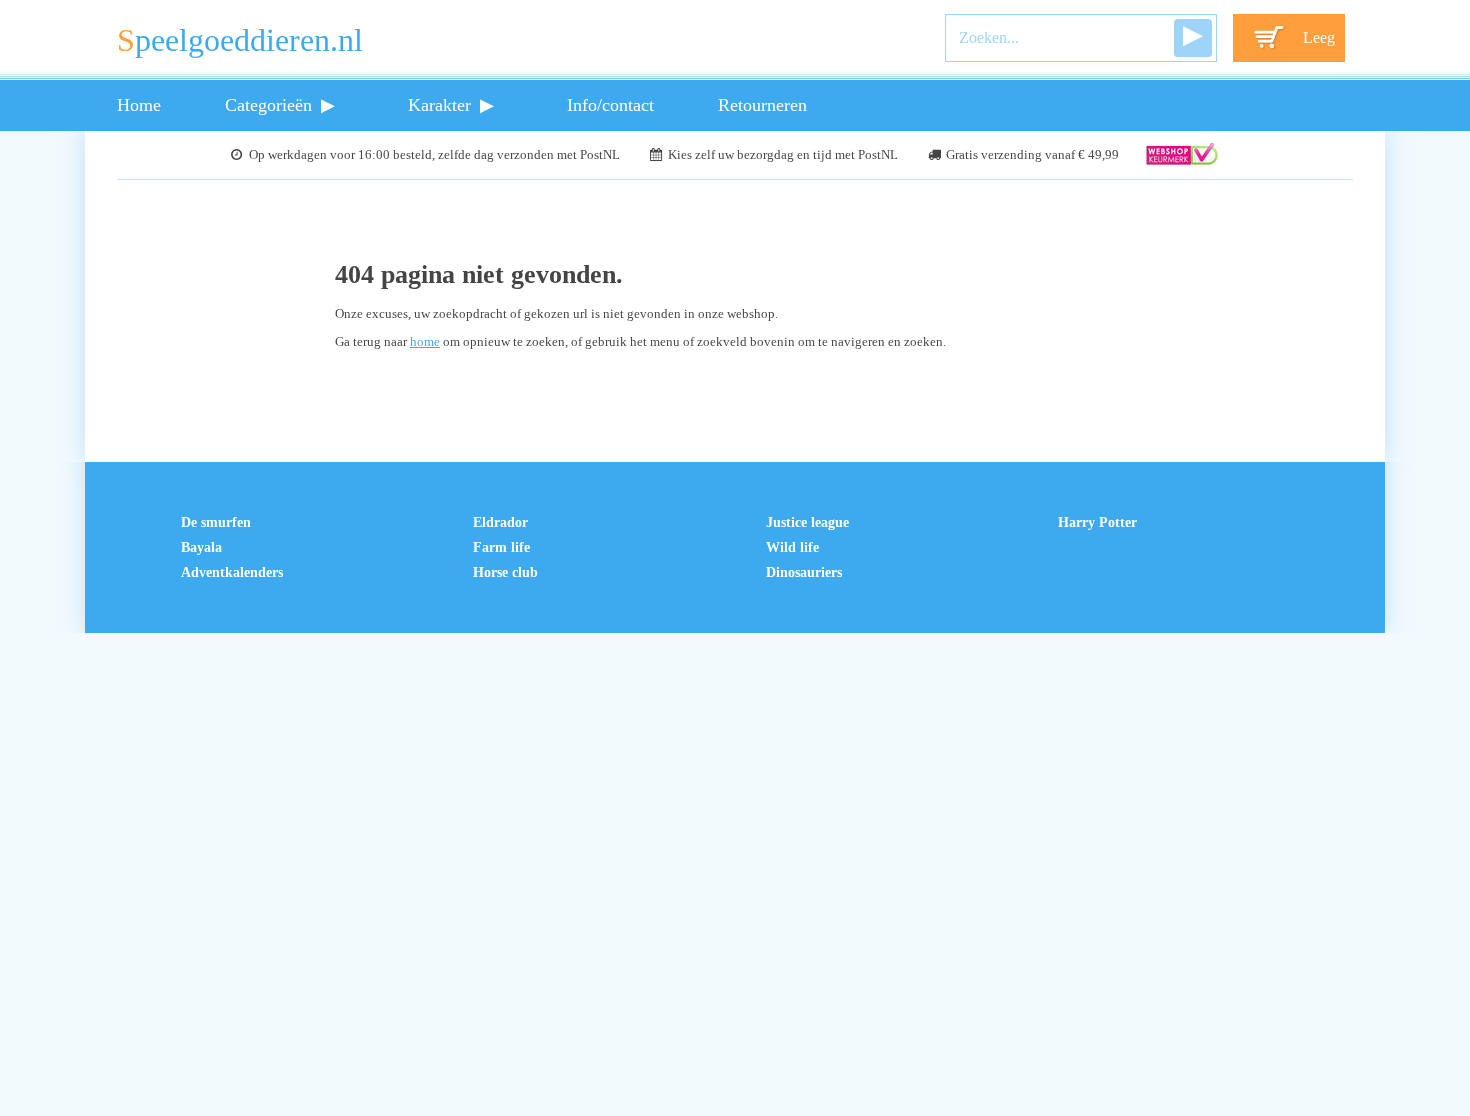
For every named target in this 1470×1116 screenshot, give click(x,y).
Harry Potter (1097, 522)
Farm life (501, 547)
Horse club (505, 572)
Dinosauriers (804, 572)
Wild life (792, 547)
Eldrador (500, 522)
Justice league (807, 522)
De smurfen (216, 522)
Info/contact (610, 105)
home (425, 342)
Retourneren (762, 105)
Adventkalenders (232, 572)
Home (139, 105)
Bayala (201, 547)
